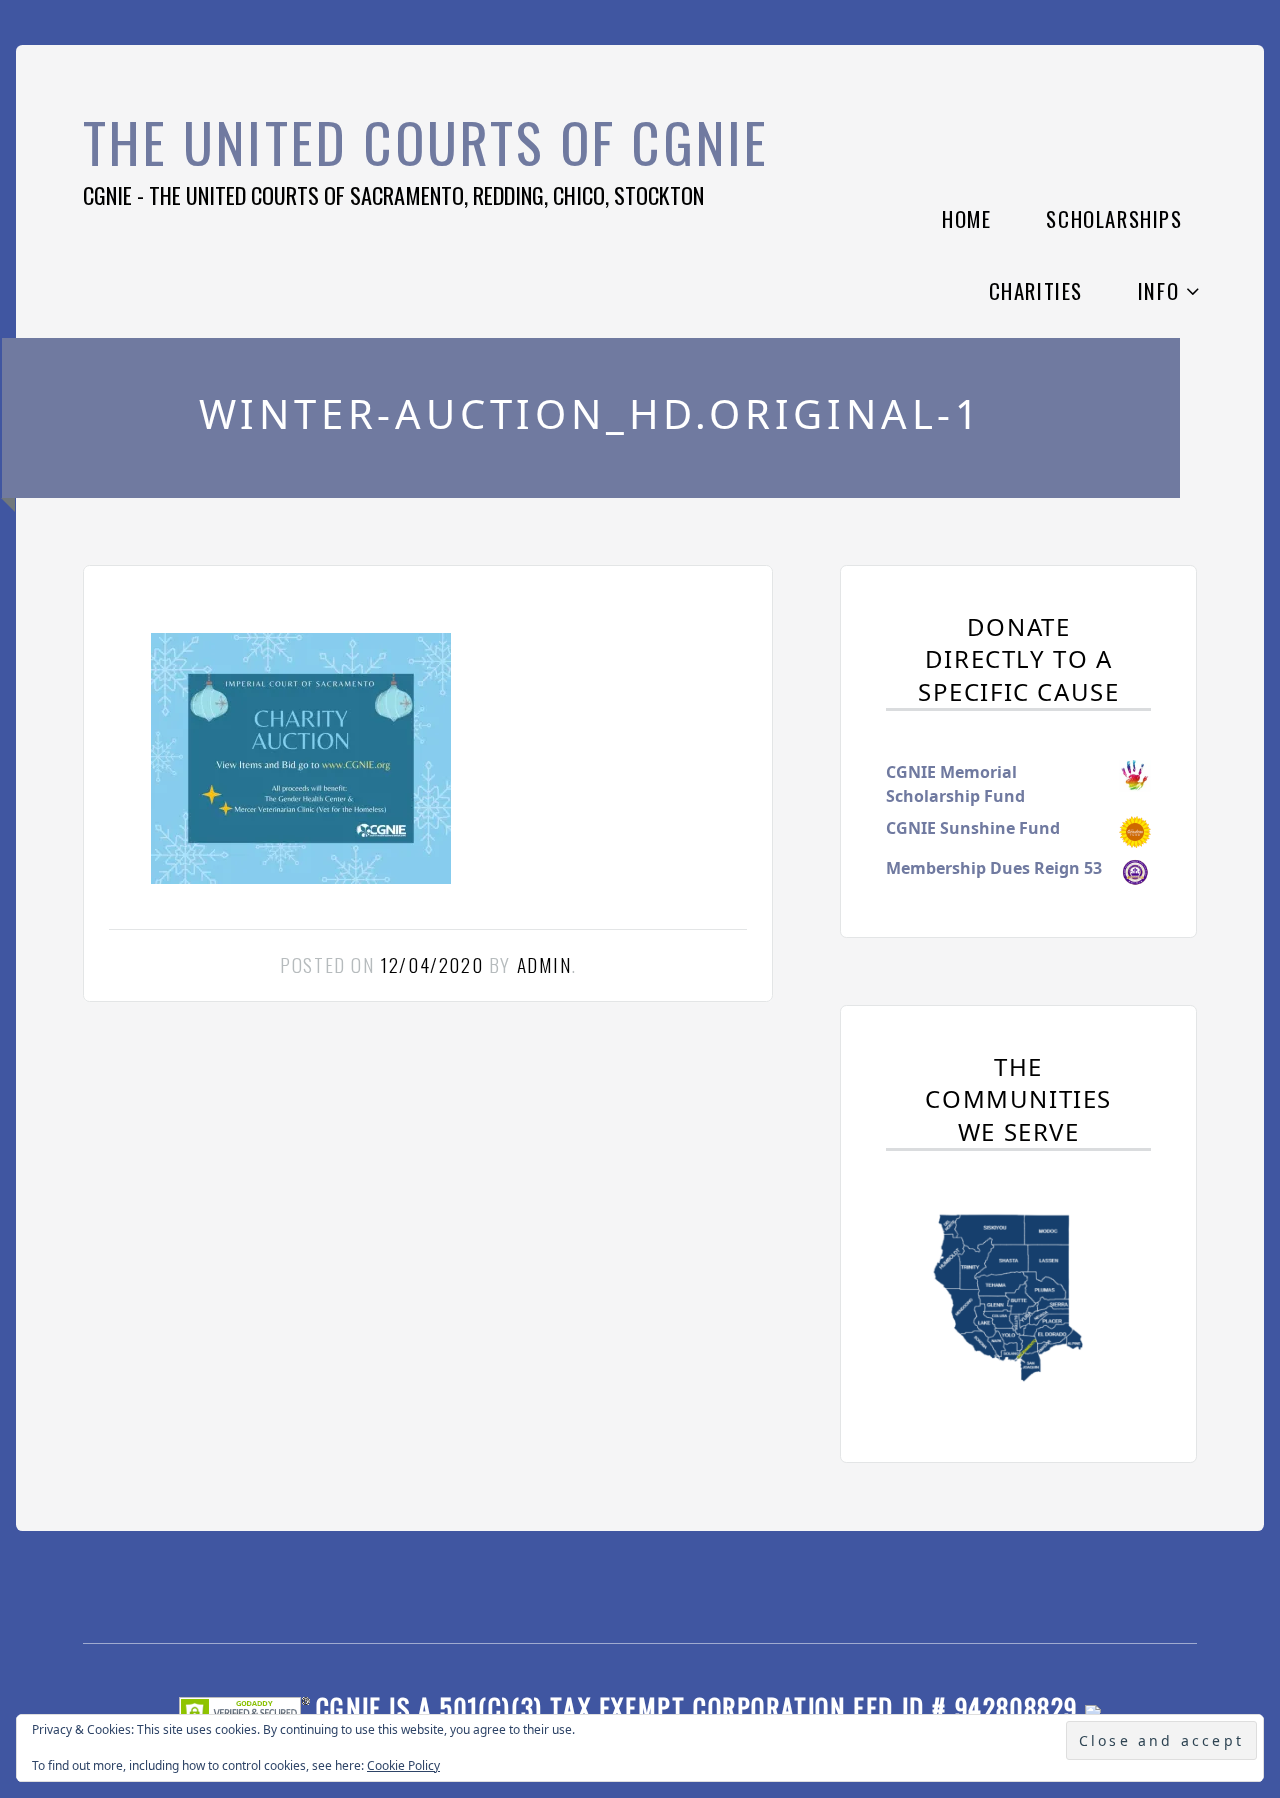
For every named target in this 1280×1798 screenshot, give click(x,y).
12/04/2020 (431, 964)
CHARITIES (1036, 290)
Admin (544, 964)
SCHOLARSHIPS (1114, 218)
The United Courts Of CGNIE (426, 141)
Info (1158, 290)
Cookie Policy (403, 1765)
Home (966, 218)
